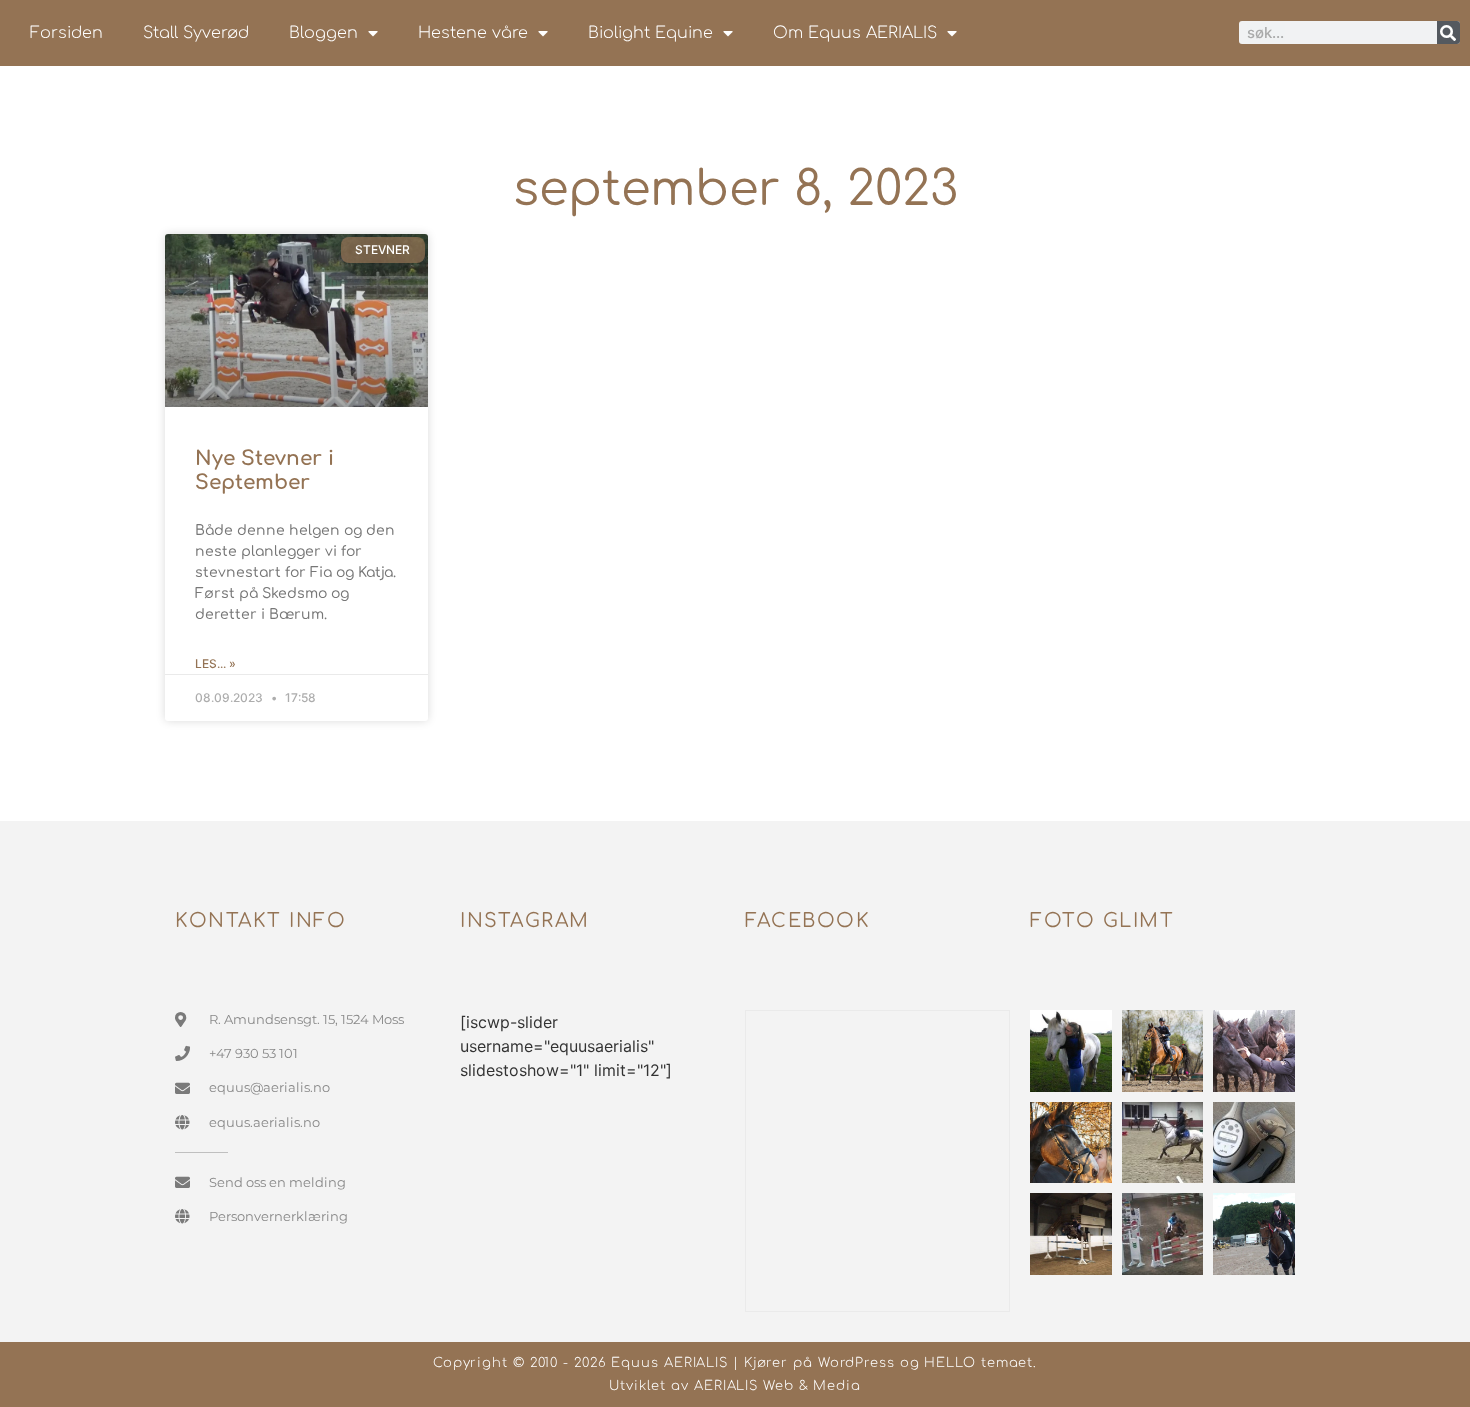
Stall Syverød (196, 33)
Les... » (215, 663)
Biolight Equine (650, 33)
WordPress (856, 1363)
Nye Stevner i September (264, 470)
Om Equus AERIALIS (855, 33)
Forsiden (66, 33)
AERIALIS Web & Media (777, 1386)
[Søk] (1448, 32)
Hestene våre (473, 33)
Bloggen (323, 33)
